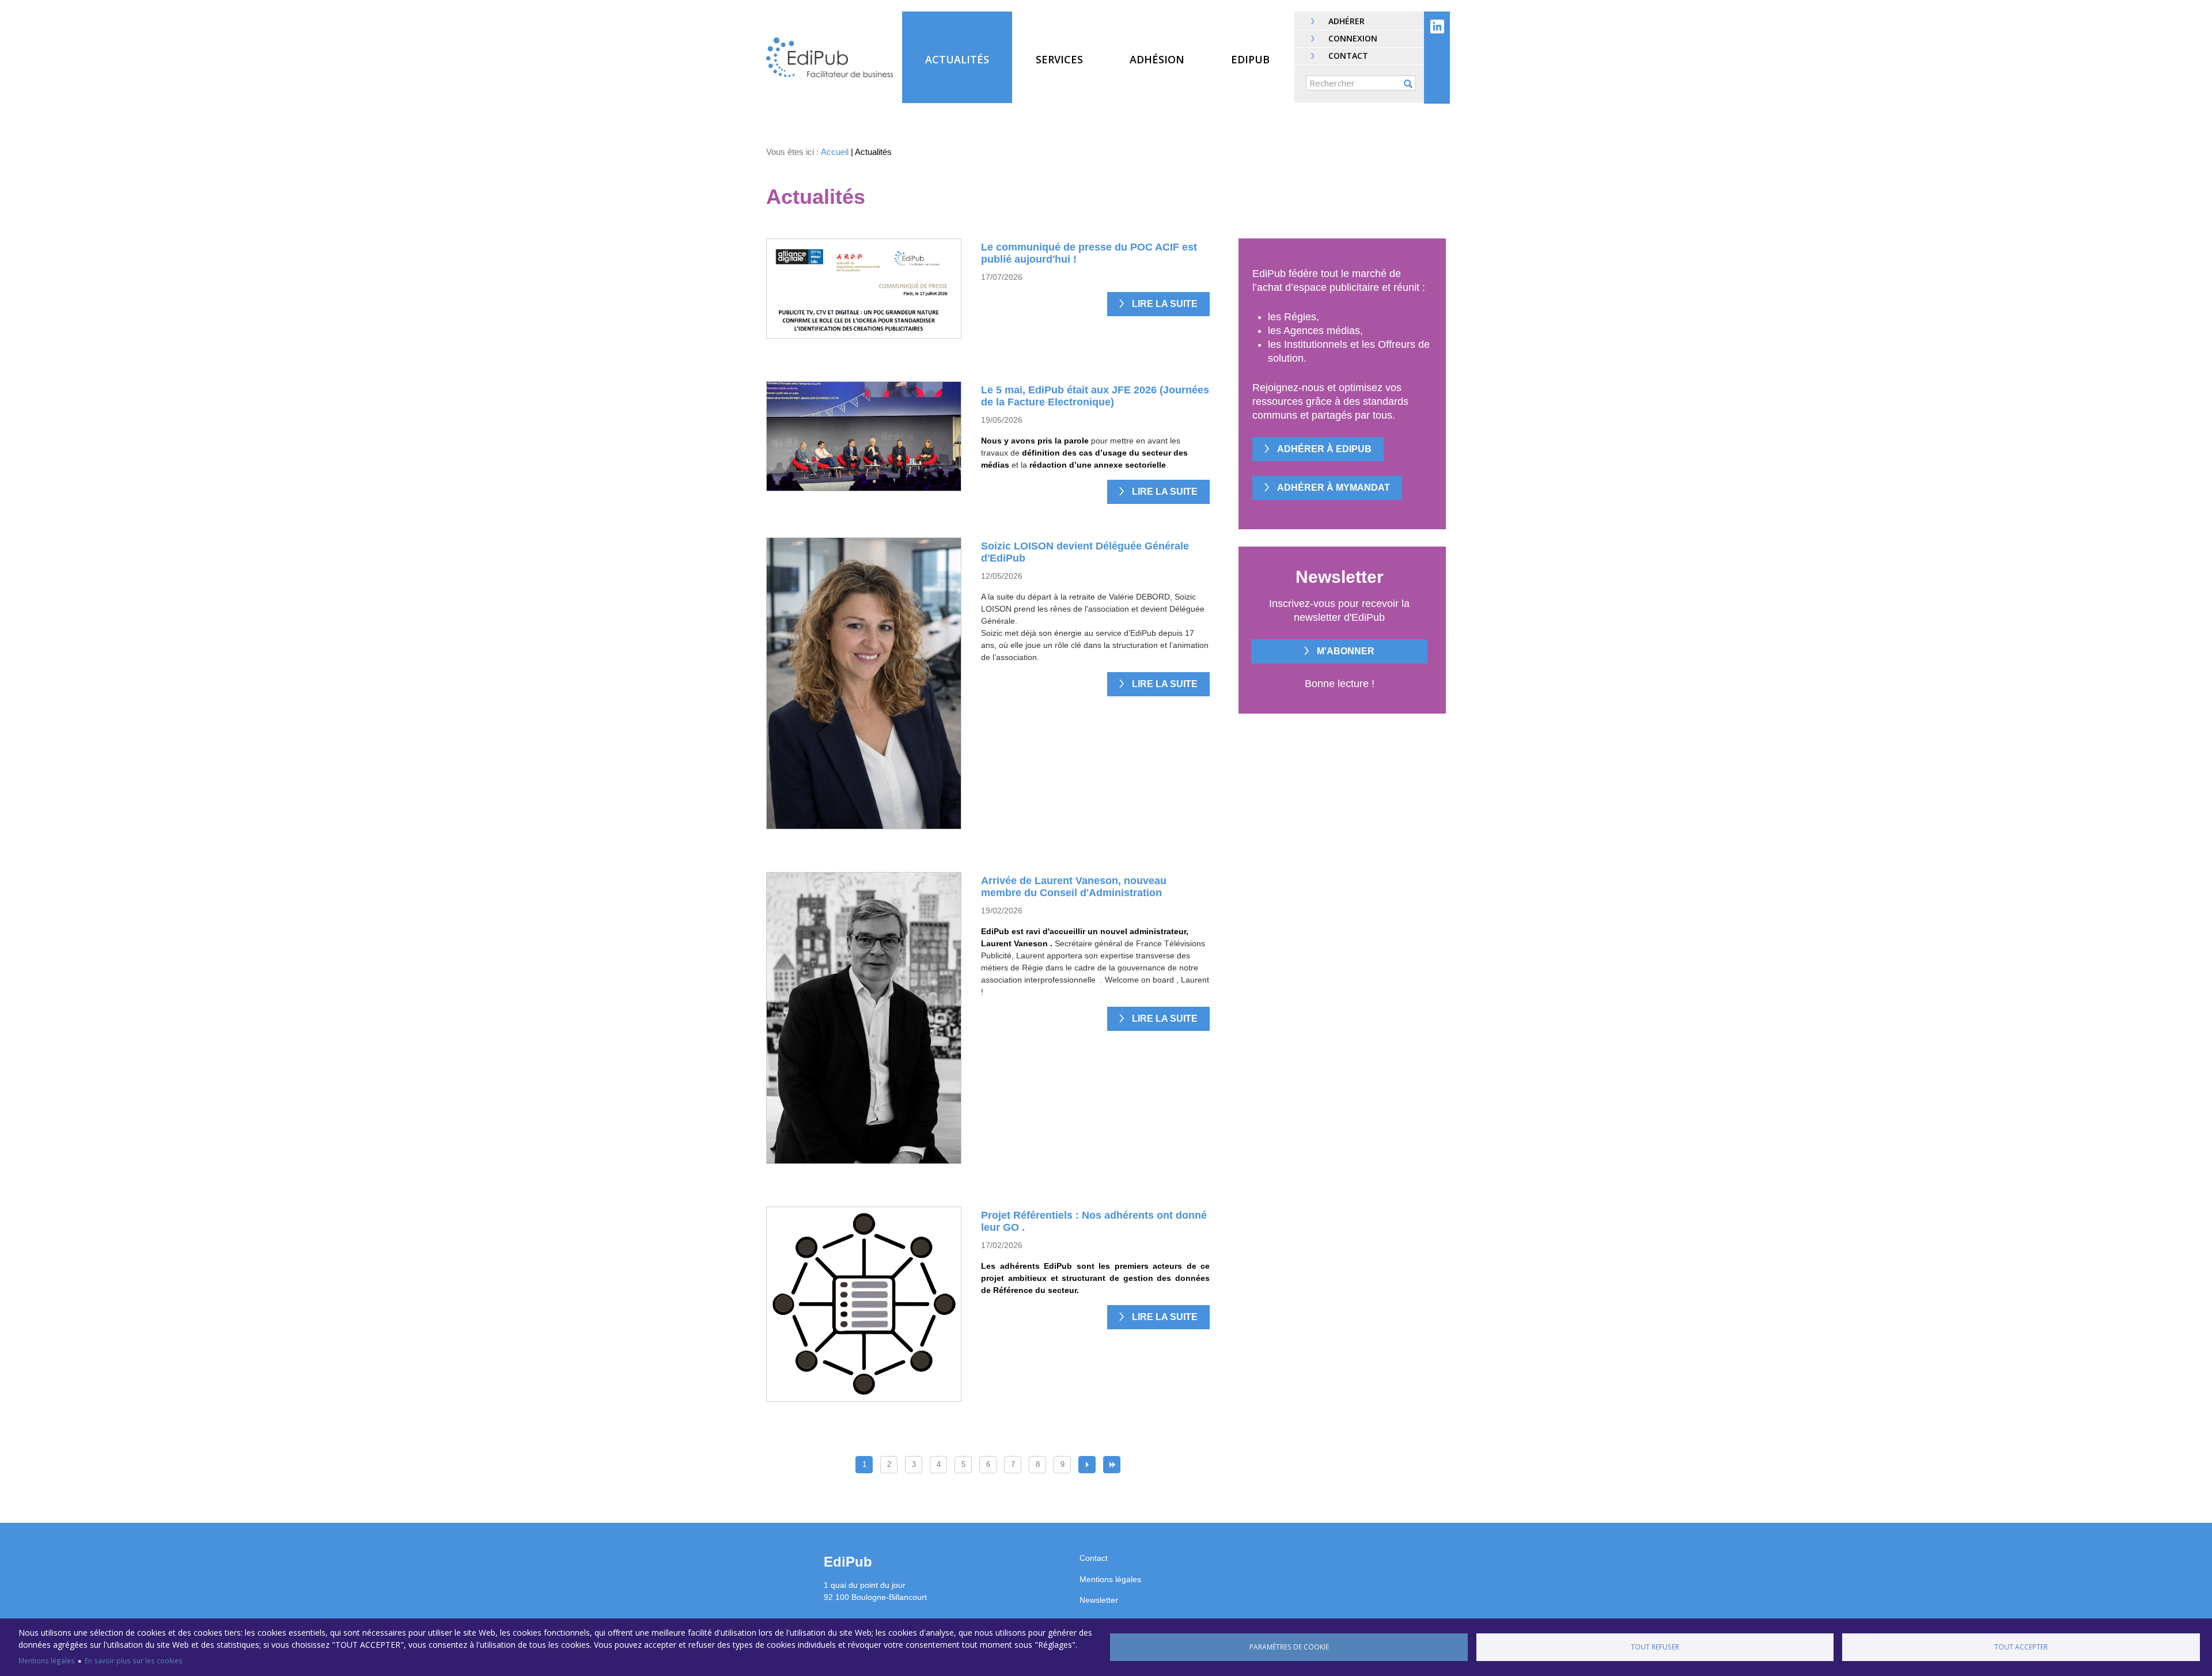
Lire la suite (1165, 304)
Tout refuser (1655, 1647)
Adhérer (1346, 21)
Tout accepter (2021, 1647)
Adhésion (1157, 59)
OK (1408, 84)
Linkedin (1437, 26)
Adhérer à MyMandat (1334, 488)
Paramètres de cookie (1289, 1647)
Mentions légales (47, 1660)
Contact (1348, 56)
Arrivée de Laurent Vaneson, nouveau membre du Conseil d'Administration (1074, 887)
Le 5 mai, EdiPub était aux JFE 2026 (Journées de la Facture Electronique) (1095, 396)
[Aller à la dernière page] (1112, 1465)
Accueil (835, 152)
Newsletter (1099, 1600)
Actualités (957, 59)
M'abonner (1346, 651)
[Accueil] (829, 57)
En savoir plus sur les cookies (134, 1660)
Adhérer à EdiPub (1324, 449)
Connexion (1353, 38)
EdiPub (1250, 59)
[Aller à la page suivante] (1087, 1465)
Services (1059, 59)
